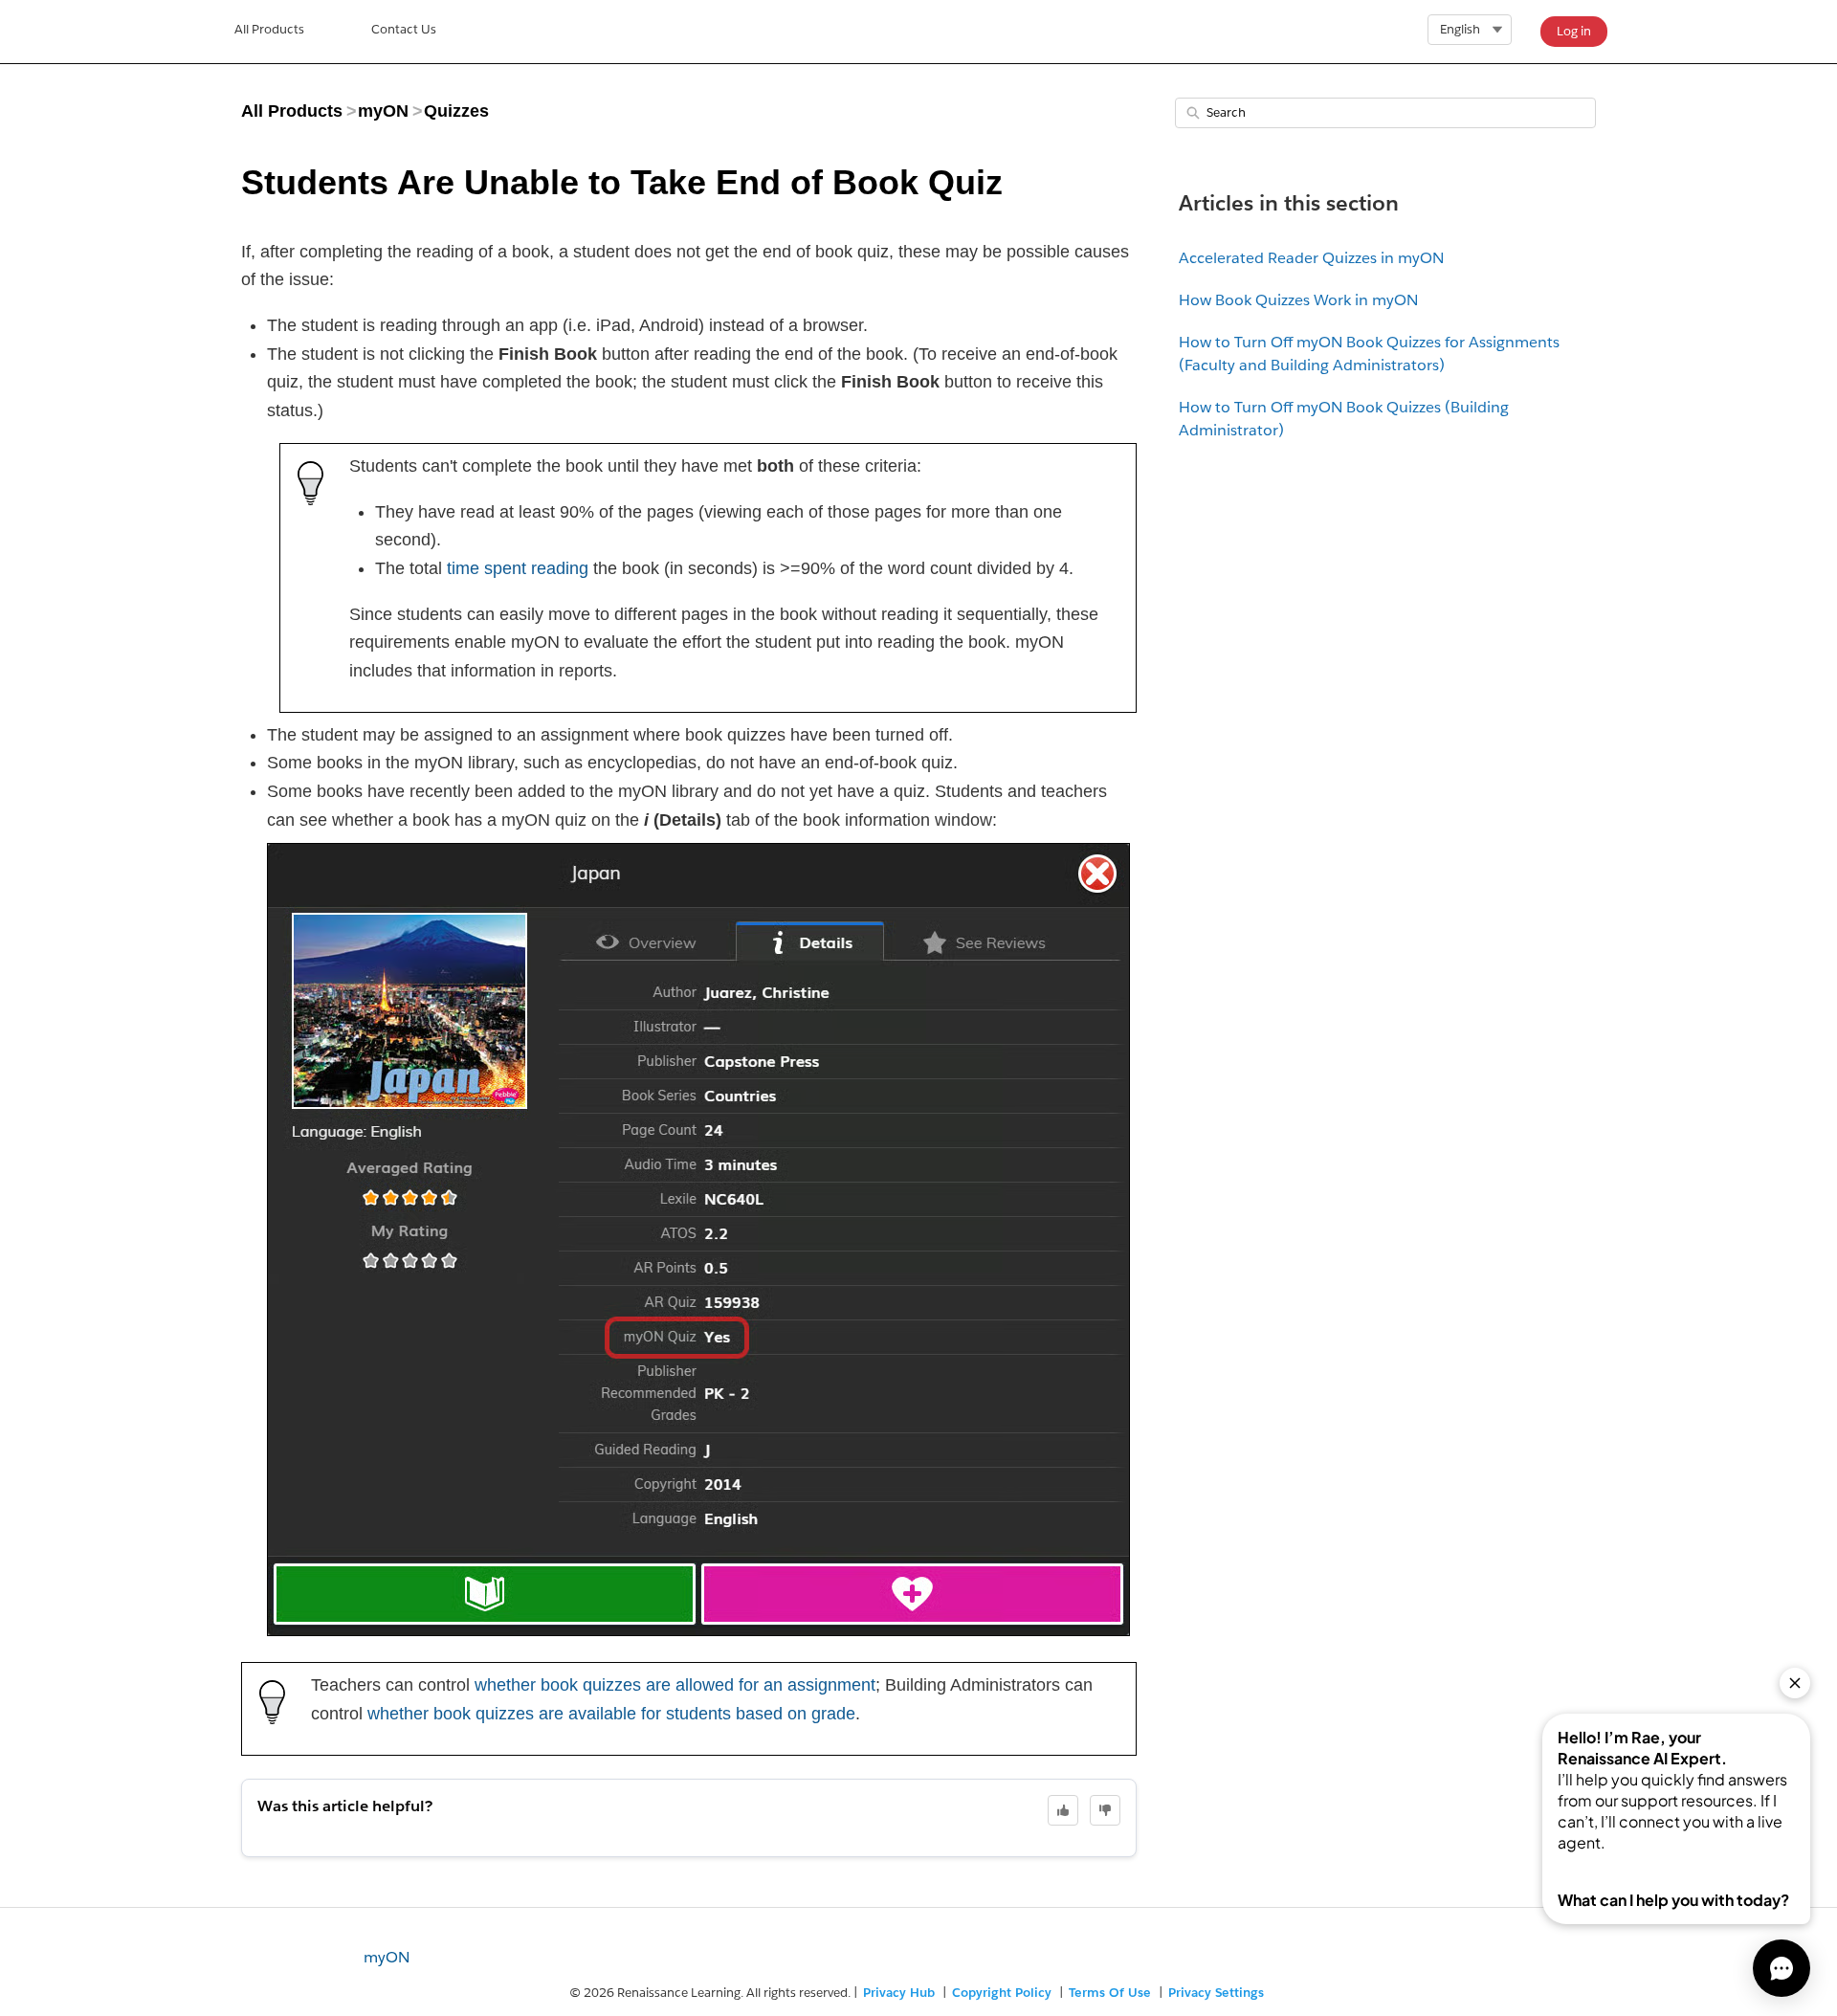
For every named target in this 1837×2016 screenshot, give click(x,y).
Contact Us (404, 29)
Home (269, 32)
